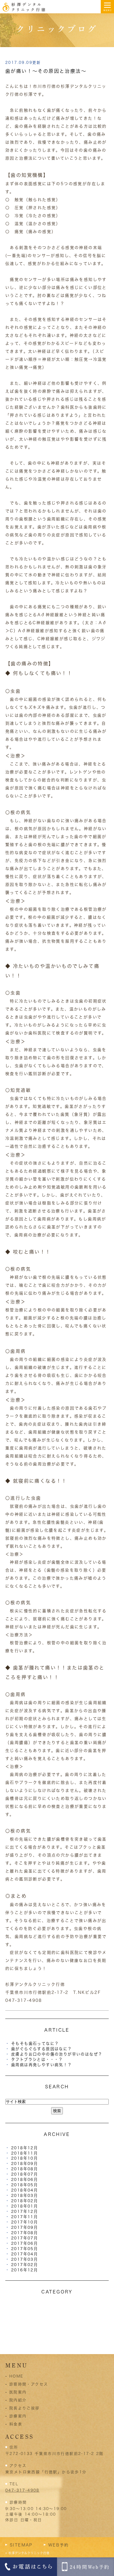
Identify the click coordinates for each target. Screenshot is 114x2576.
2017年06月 (25, 2243)
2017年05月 (25, 2249)
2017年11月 (25, 2217)
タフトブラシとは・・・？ (37, 2059)
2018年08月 (25, 2169)
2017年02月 (25, 2265)
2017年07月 (25, 2238)
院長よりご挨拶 (25, 2408)
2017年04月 (25, 2254)
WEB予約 (59, 2545)
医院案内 (18, 2392)
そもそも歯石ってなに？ (35, 2043)
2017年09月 (25, 2227)
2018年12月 (25, 2148)
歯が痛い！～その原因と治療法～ (46, 71)
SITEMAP (21, 2545)
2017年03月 (25, 2259)
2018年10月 (25, 2158)
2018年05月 (25, 2185)
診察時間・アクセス (29, 2384)
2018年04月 (25, 2190)
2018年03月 (25, 2195)
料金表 (16, 2424)
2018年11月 (25, 2153)
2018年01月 (25, 2206)
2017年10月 (25, 2222)
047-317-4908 (22, 2490)
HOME (16, 2376)
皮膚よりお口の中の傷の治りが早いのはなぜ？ (57, 2054)
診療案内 (18, 2416)
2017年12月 (25, 2211)
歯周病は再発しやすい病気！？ (42, 2065)
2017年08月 (25, 2233)
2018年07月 (25, 2174)
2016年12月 (25, 2270)
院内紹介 (18, 2400)
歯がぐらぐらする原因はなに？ (42, 2049)
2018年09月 (25, 2163)
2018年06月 (25, 2179)
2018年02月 (25, 2201)
